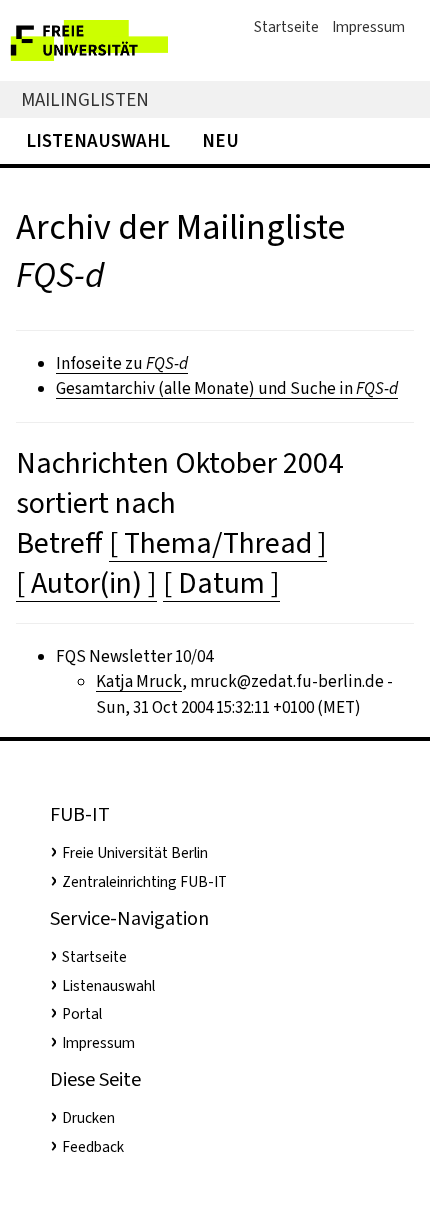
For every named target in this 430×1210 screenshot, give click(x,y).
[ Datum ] (221, 583)
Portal (82, 1014)
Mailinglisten (85, 99)
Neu (220, 140)
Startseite (286, 27)
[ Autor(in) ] (86, 583)
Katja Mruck (139, 681)
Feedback (93, 1147)
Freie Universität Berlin (135, 853)
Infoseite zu (122, 363)
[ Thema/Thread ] (218, 543)
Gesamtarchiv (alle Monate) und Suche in (227, 388)
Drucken (88, 1118)
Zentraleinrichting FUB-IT (144, 882)
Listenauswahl (98, 140)
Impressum (368, 27)
